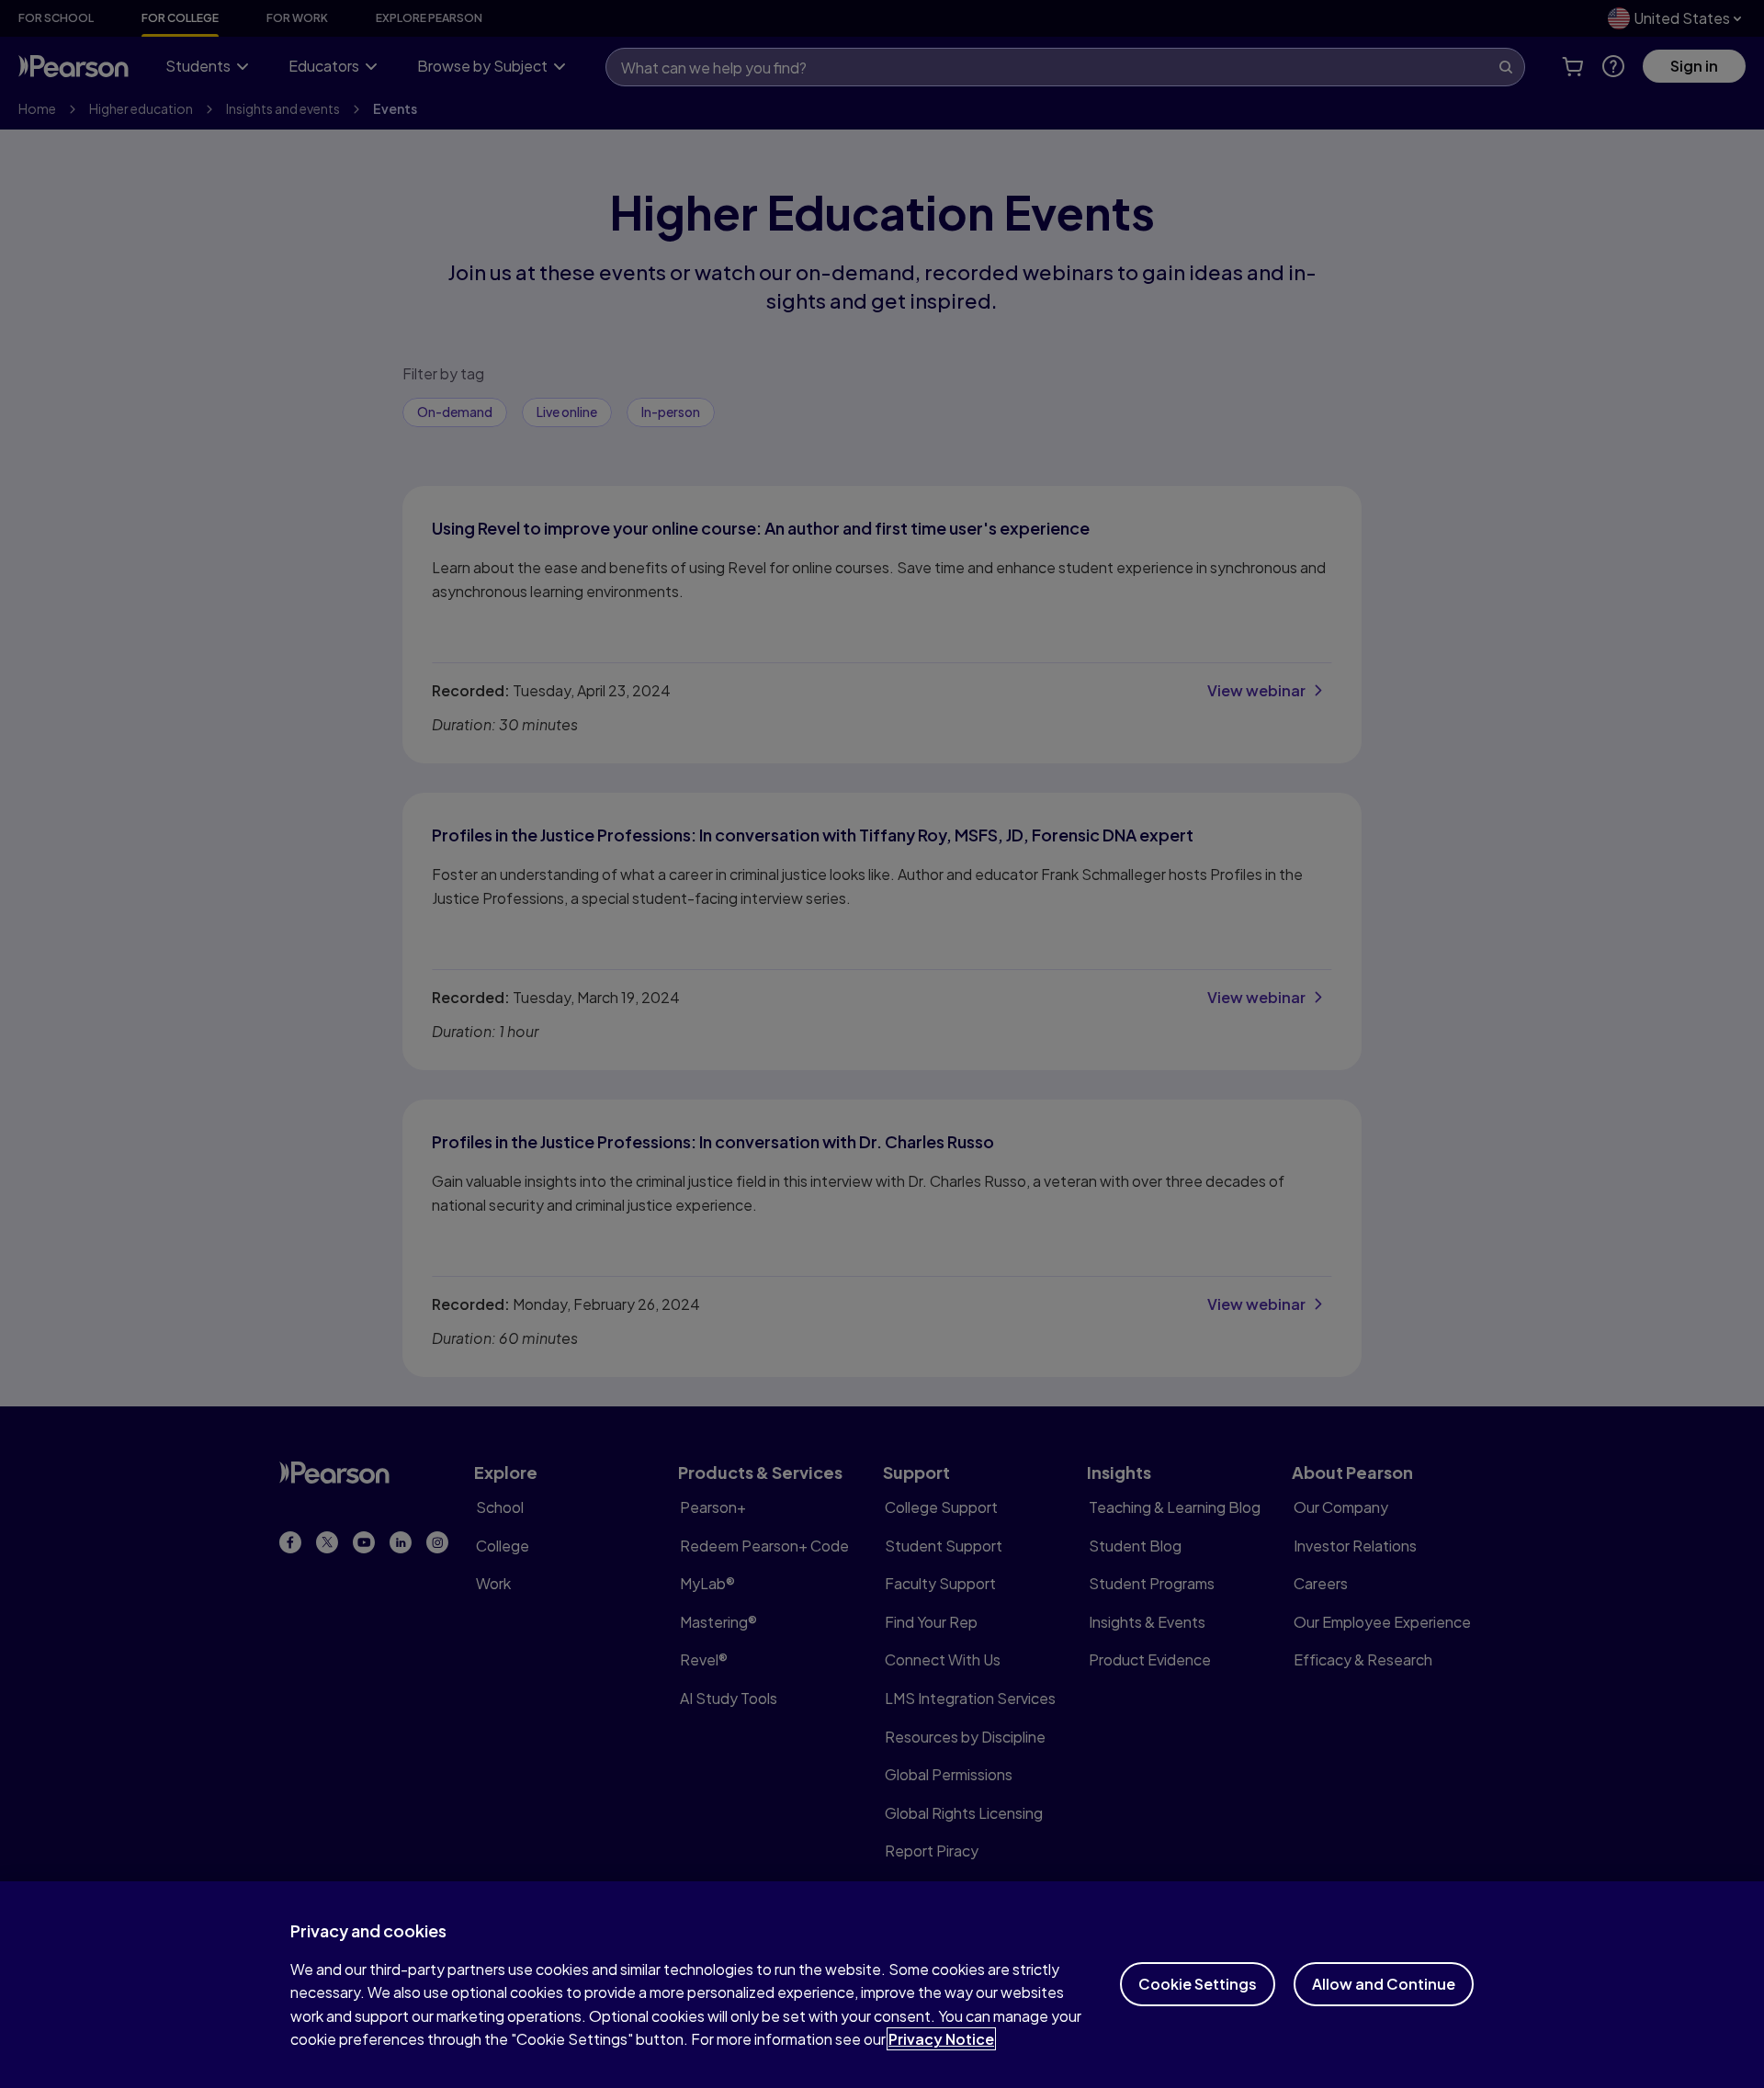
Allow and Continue (1384, 1984)
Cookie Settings (1198, 1984)
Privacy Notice (941, 2039)
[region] (882, 1985)
